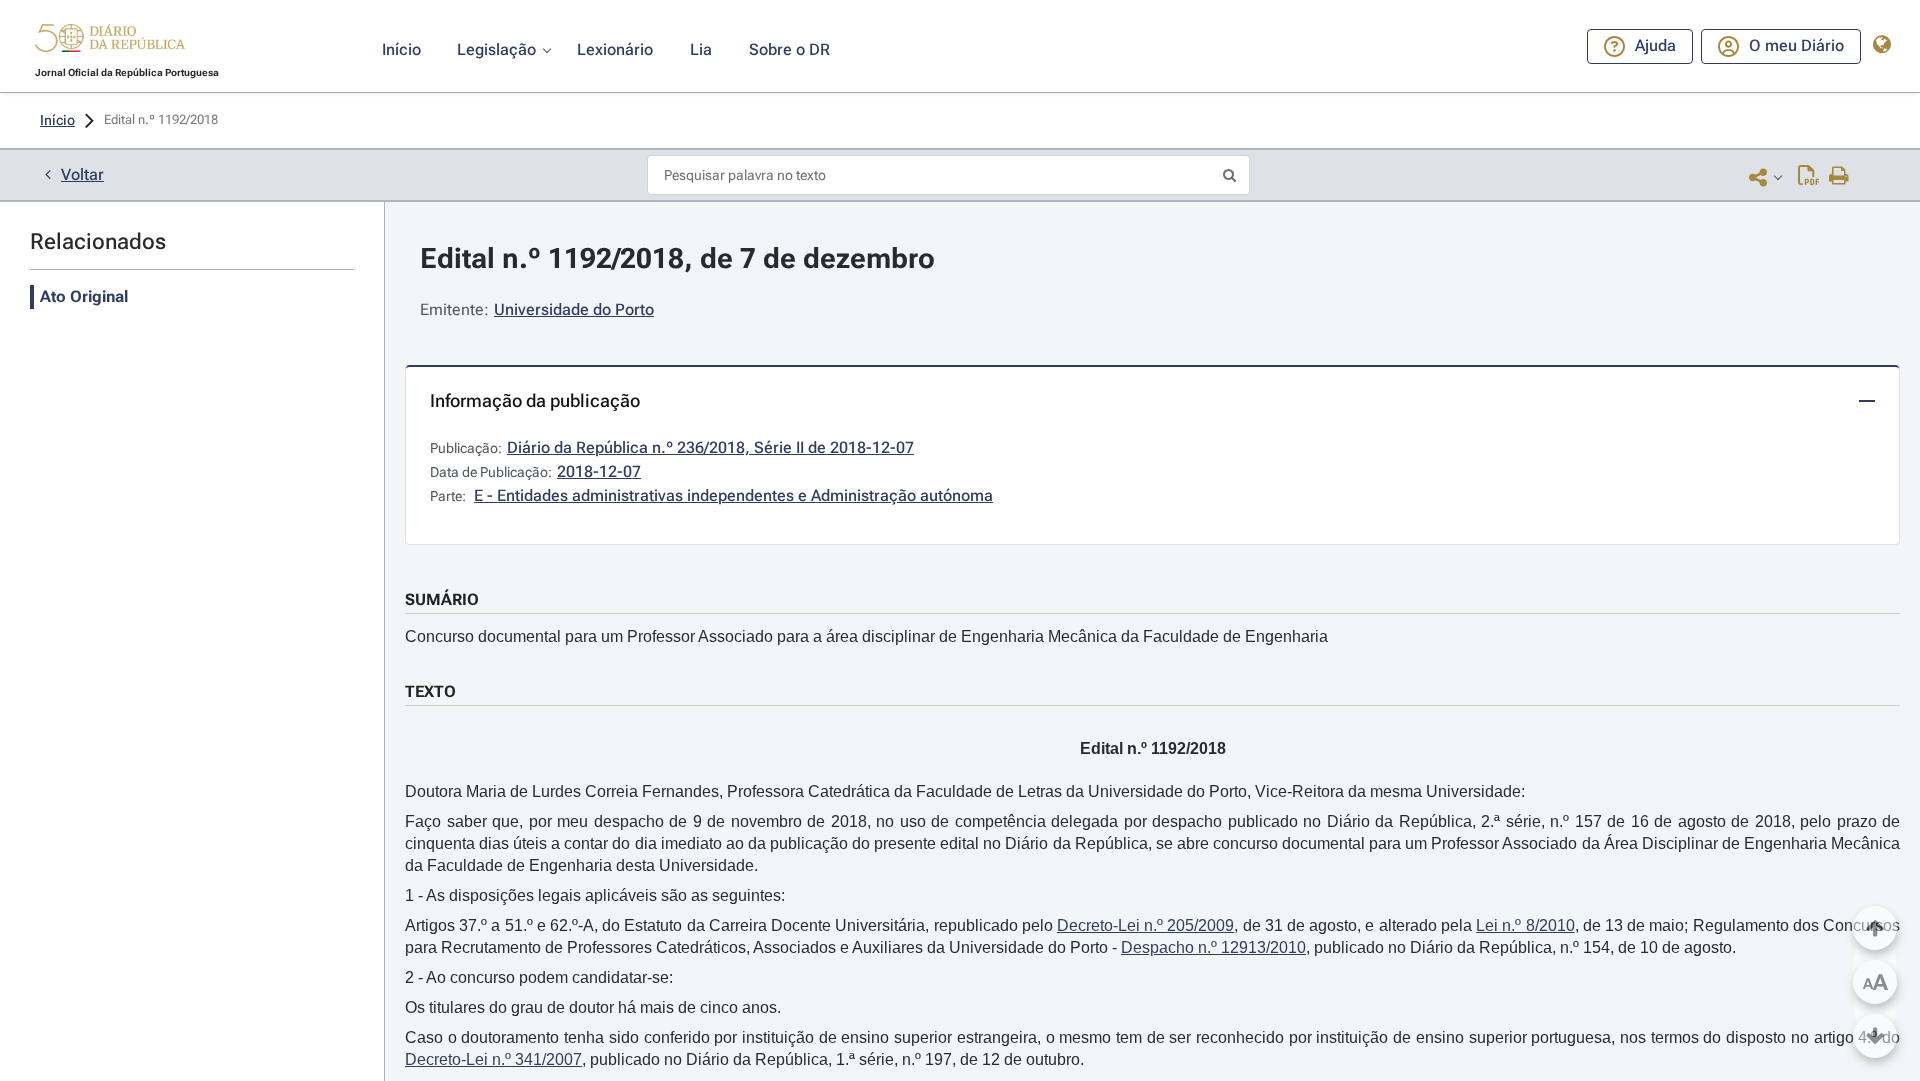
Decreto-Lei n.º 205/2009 (1145, 925)
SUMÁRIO (442, 599)
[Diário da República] (110, 42)
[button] (110, 41)
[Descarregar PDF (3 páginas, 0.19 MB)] (1808, 177)
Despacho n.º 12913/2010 (1213, 947)
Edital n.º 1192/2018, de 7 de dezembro (677, 258)
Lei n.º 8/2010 (1525, 925)
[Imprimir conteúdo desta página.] (1839, 177)
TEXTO (430, 691)
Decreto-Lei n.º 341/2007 (493, 1059)
